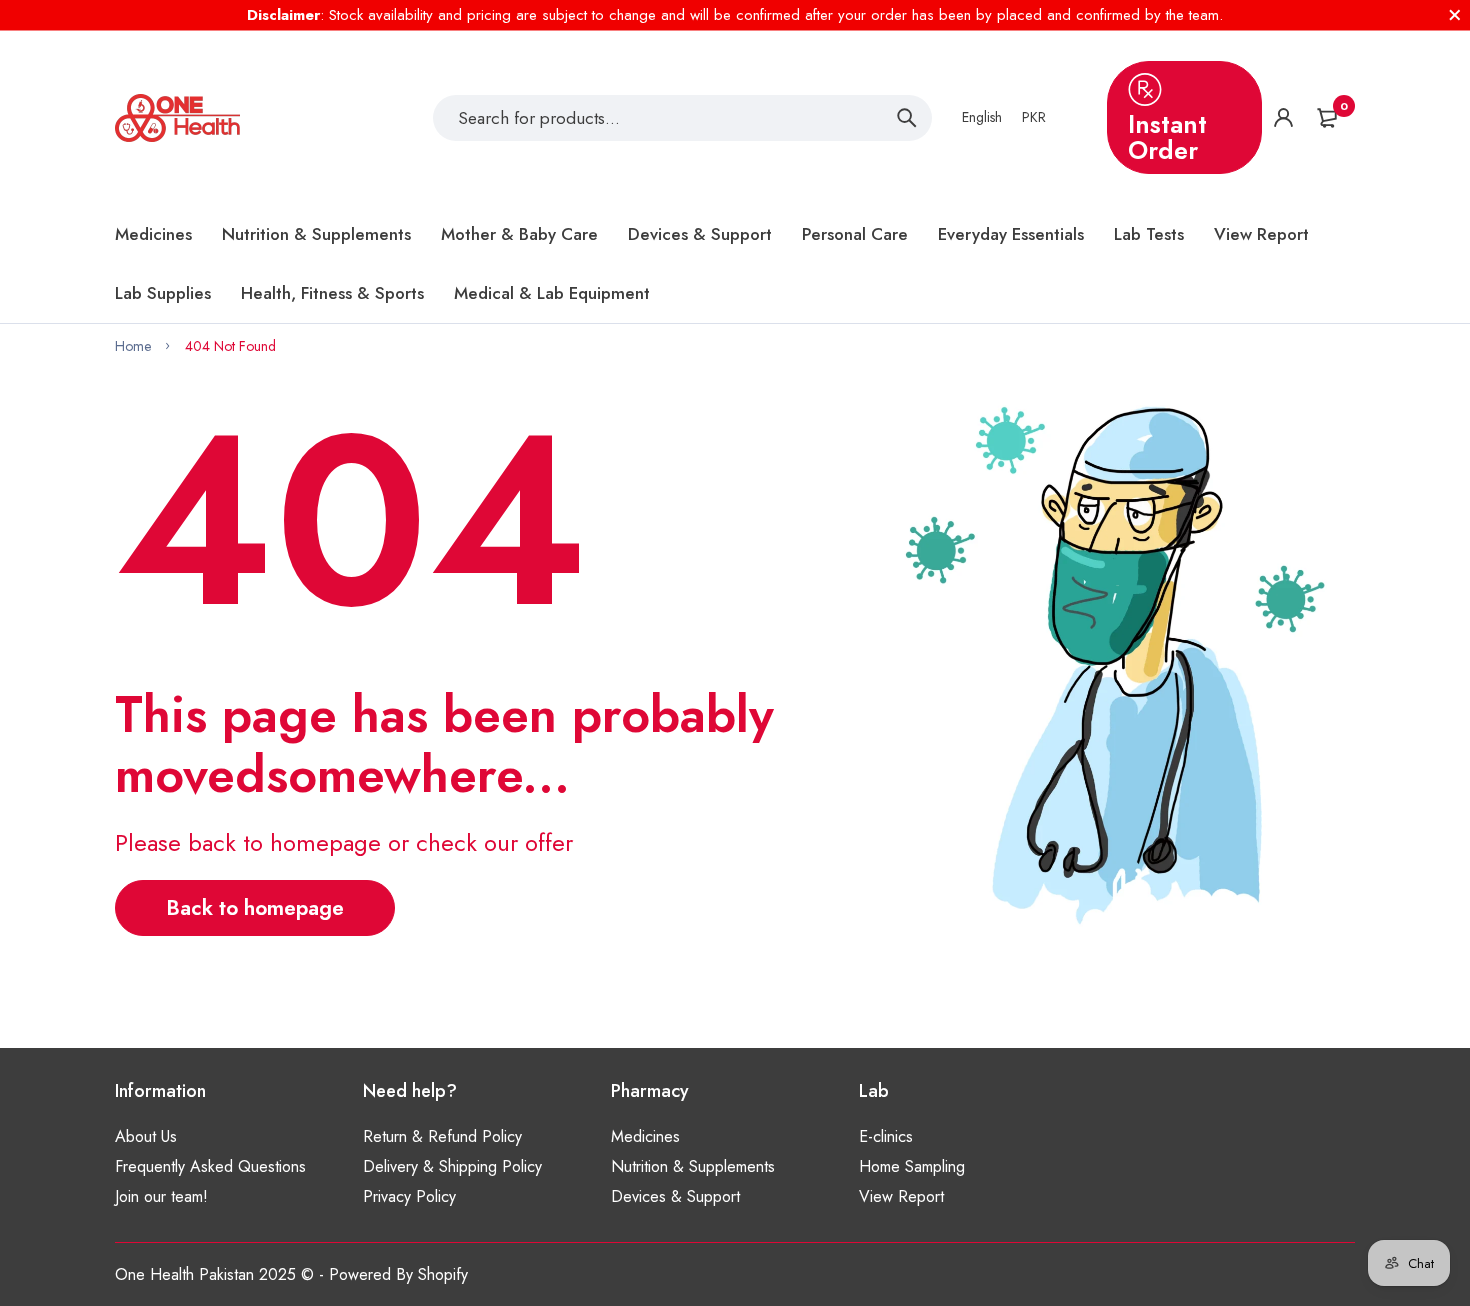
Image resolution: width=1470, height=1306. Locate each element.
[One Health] (177, 118)
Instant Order (1167, 137)
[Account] (1283, 117)
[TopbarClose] (1455, 15)
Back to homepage (255, 908)
